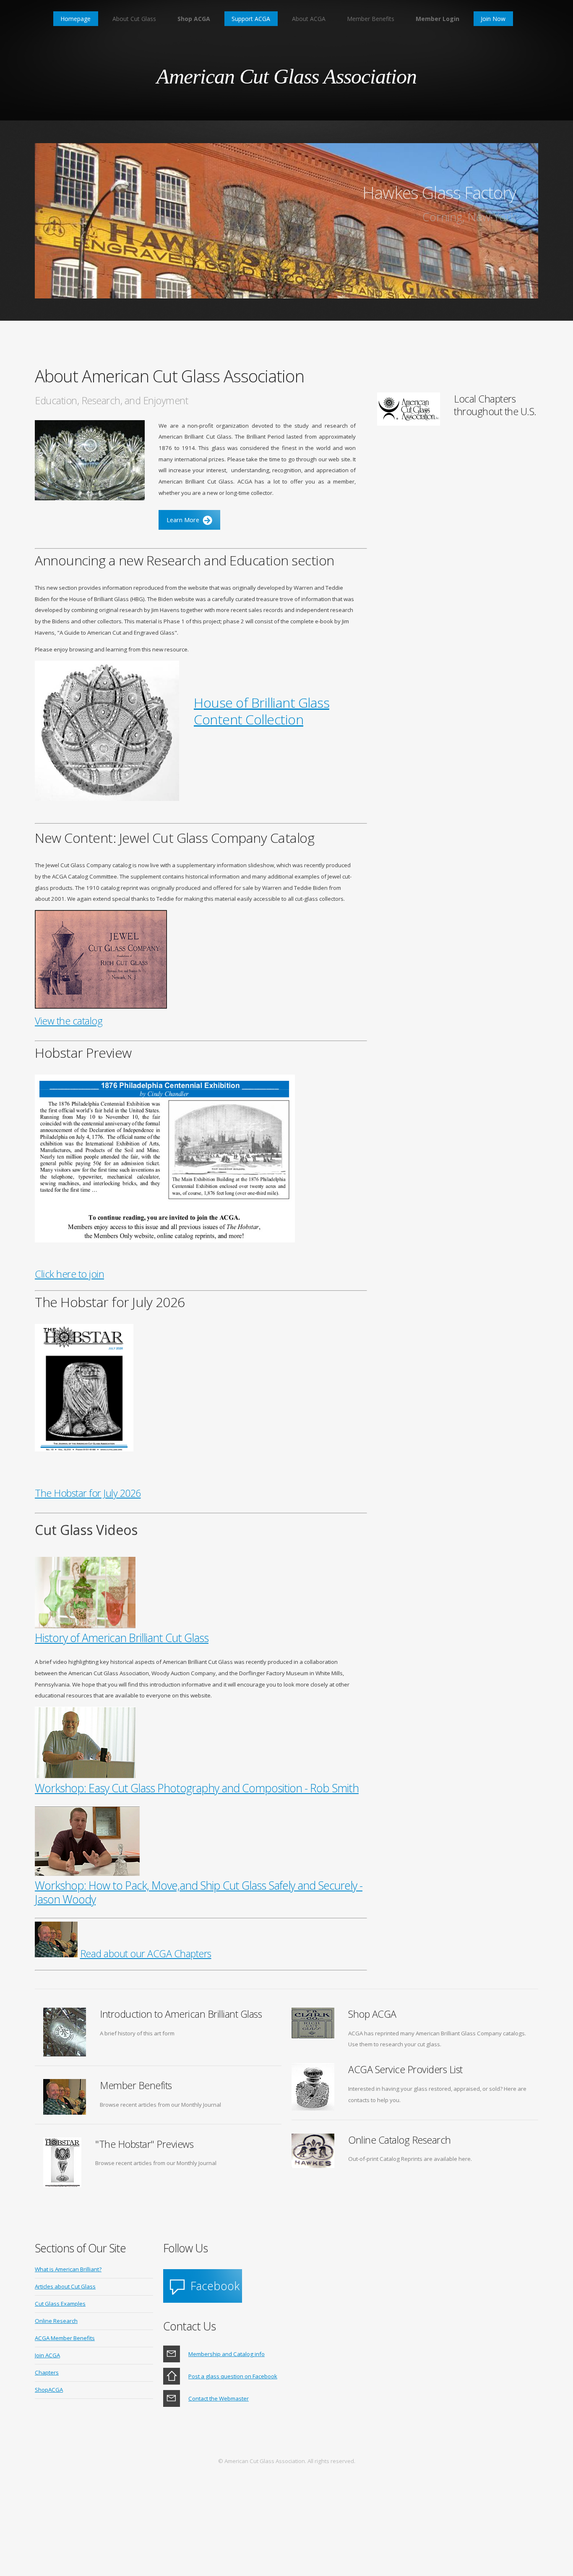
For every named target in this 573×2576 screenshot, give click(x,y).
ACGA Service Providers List (405, 2069)
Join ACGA (47, 2355)
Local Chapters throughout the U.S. (495, 405)
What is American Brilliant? (68, 2269)
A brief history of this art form (137, 2033)
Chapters (47, 2372)
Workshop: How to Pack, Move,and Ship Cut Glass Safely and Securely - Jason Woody (199, 1892)
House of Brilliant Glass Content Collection (262, 711)
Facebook (215, 2286)
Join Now (493, 19)
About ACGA (309, 19)
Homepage (76, 19)
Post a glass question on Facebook (233, 2376)
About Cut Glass (134, 19)
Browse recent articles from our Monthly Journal (160, 2105)
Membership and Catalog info (227, 2354)
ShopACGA (49, 2390)
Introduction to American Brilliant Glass (181, 2014)
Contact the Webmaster (219, 2398)
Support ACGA (251, 19)
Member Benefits (371, 19)
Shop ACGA (194, 19)
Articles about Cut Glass (65, 2286)
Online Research (56, 2321)
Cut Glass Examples (60, 2304)
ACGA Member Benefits (65, 2338)
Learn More (183, 520)
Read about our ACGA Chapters (146, 1954)
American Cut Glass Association (286, 76)
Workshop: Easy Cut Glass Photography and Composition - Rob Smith (197, 1788)
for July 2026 (88, 1493)
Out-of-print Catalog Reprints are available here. (410, 2159)
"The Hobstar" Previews (144, 2144)
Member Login (438, 19)
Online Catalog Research (400, 2140)
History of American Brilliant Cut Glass (122, 1638)
